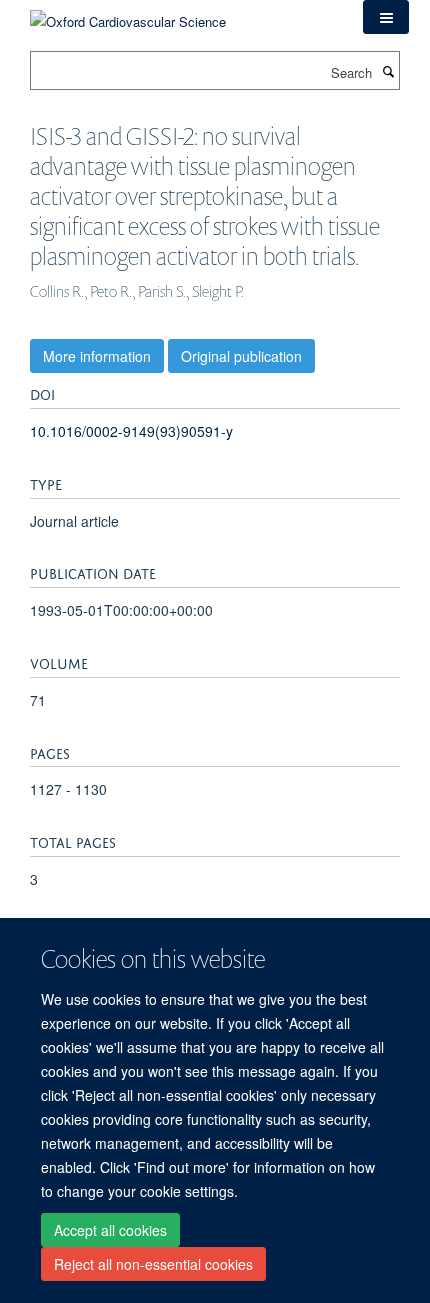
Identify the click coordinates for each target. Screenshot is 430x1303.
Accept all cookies (110, 1230)
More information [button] (97, 356)
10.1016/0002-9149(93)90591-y (131, 431)
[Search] (388, 71)
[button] (386, 17)
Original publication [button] (241, 356)
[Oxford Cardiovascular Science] (128, 14)
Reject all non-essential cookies (153, 1264)
